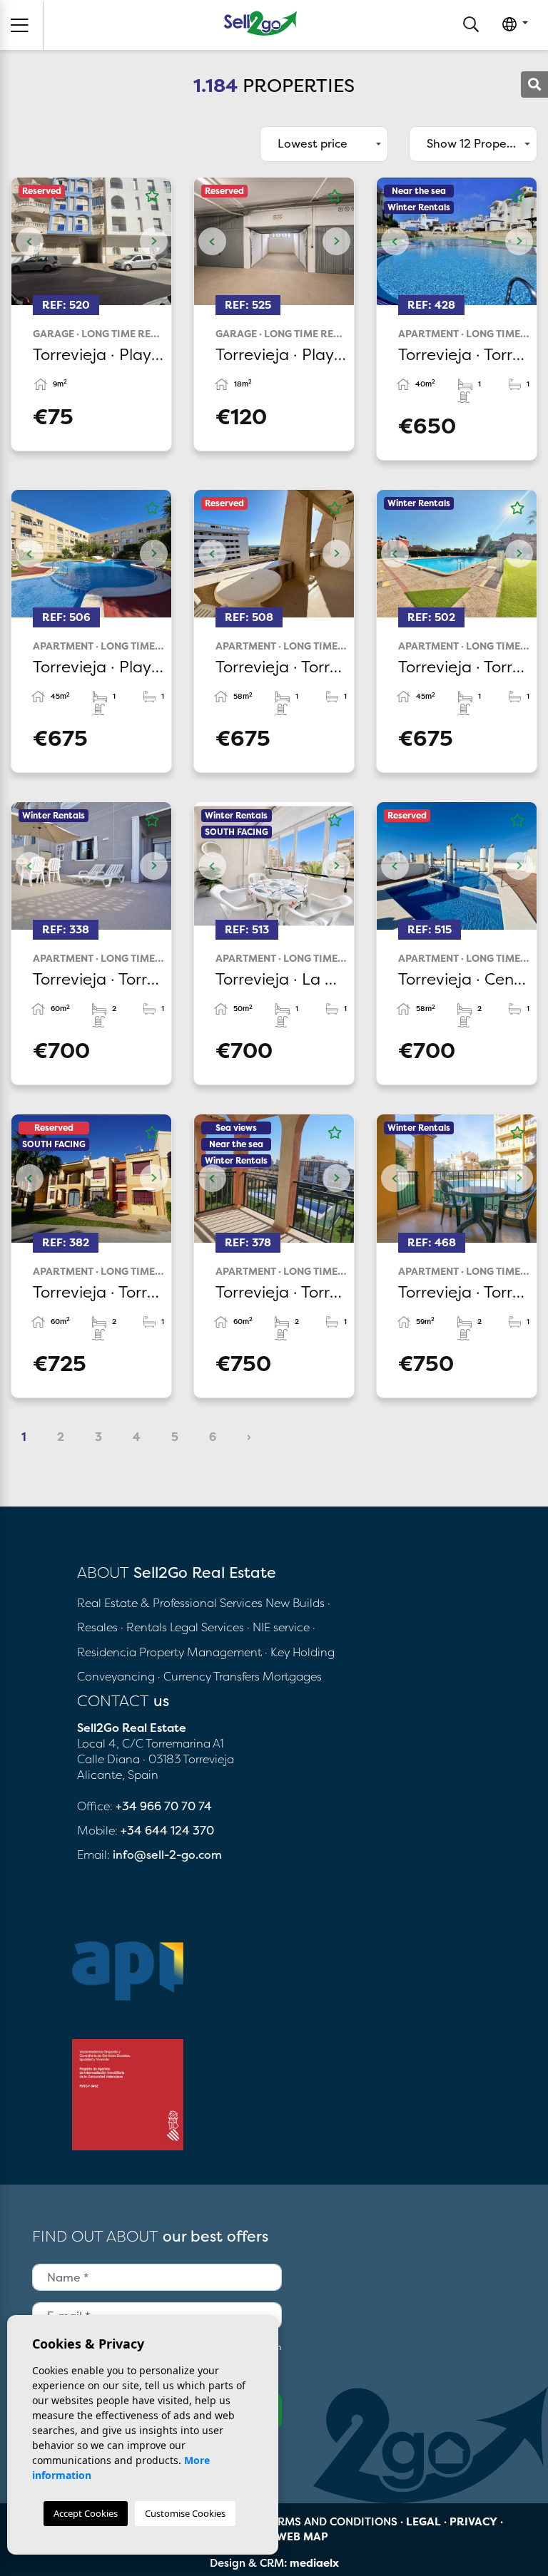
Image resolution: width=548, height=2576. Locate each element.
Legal (423, 2521)
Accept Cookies (86, 2513)
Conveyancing (117, 1676)
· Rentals (144, 1627)
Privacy (473, 2521)
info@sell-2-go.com (167, 1854)
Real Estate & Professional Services (170, 1603)
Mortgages (292, 1676)
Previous (29, 241)
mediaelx (314, 2563)
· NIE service (280, 1627)
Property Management (202, 1652)
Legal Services (207, 1627)
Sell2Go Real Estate (260, 23)
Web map (302, 2536)
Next (153, 241)
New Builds (296, 1603)
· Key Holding (300, 1652)
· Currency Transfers (209, 1676)
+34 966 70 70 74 (164, 1806)
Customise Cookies (185, 2513)
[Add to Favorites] (152, 196)
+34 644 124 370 (167, 1830)
